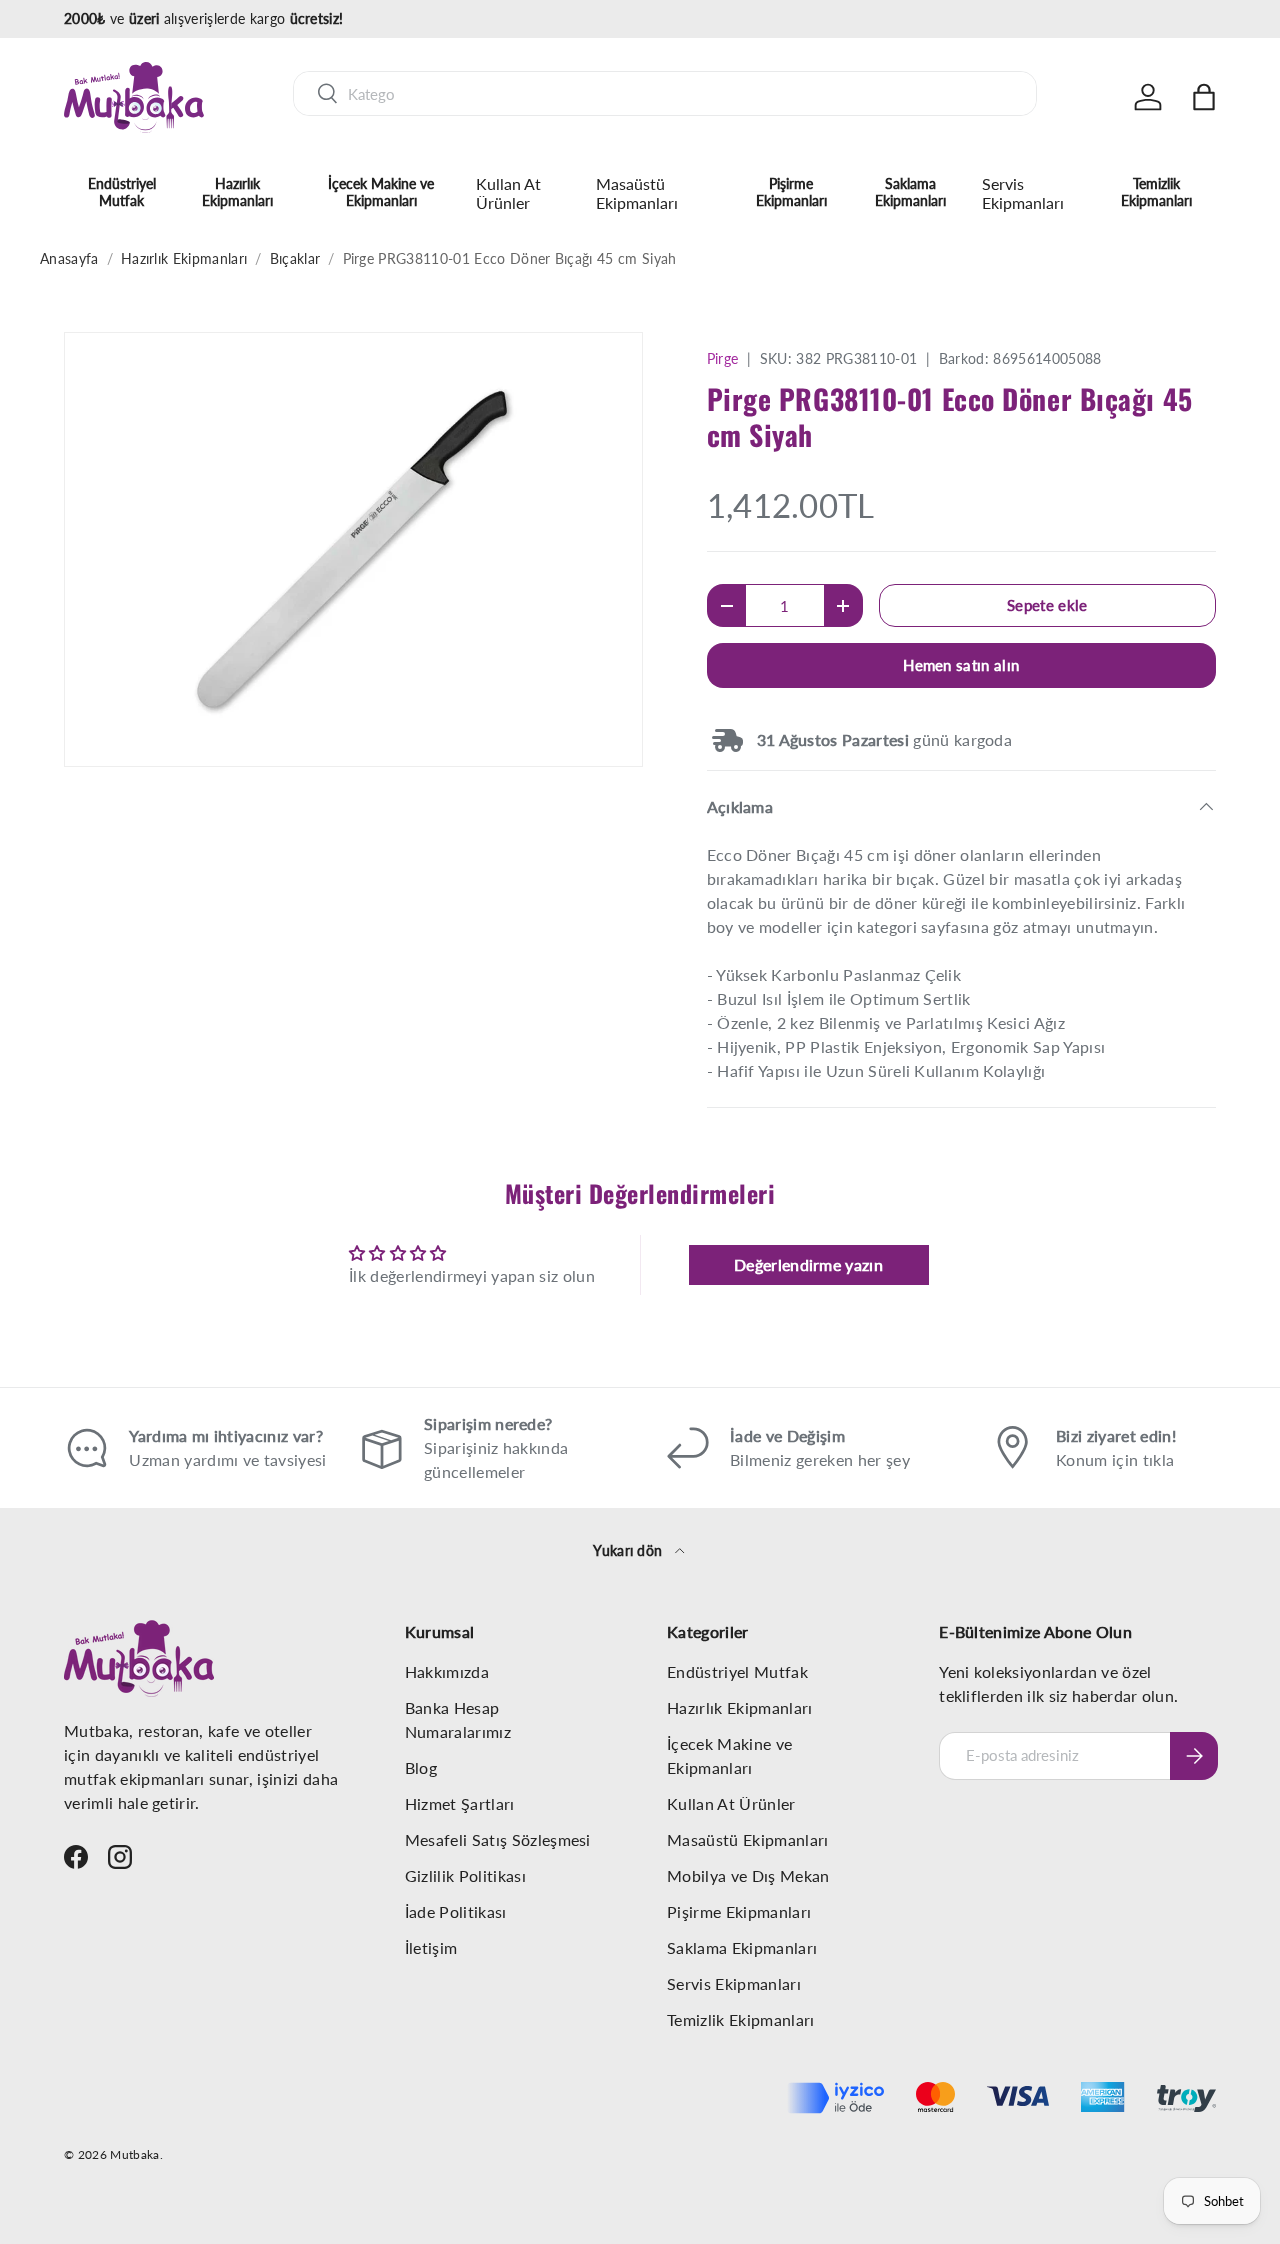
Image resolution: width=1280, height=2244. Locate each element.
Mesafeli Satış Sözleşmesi (498, 1839)
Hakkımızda (447, 1671)
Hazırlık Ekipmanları (237, 192)
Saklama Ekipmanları (910, 192)
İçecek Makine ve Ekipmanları (381, 192)
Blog (421, 1767)
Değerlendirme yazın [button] (808, 1264)
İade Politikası (456, 1911)
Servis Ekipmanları (1023, 193)
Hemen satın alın (961, 665)
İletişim (431, 1947)
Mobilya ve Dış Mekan (748, 1875)
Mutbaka (134, 2154)
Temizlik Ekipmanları (1156, 192)
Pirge (723, 358)
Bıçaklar (295, 258)
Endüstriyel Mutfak (122, 192)
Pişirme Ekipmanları (791, 192)
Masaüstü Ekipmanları (637, 193)
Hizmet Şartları (460, 1803)
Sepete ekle (1047, 605)
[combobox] (665, 93)
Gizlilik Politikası (465, 1875)
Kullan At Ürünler (508, 193)
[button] (1204, 97)
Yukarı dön (630, 1550)
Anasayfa (69, 258)
